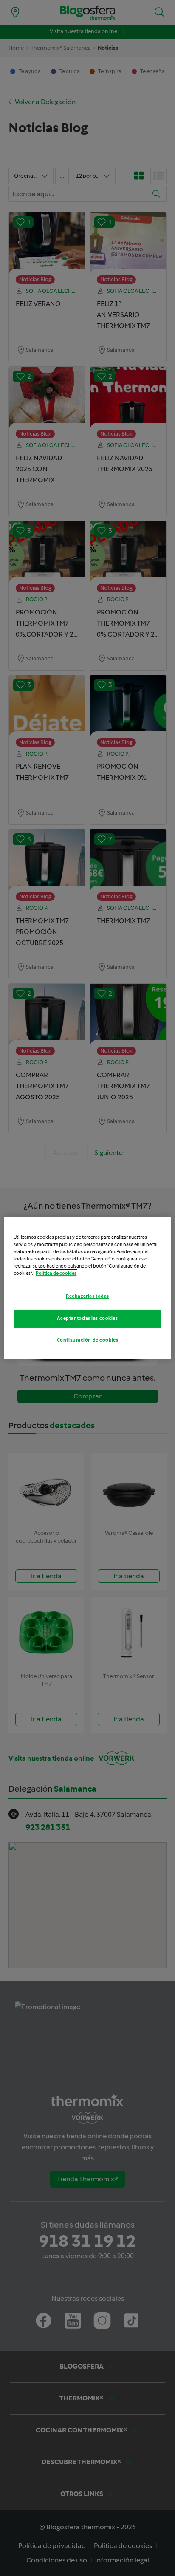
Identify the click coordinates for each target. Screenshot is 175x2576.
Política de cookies (56, 1273)
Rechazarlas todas (87, 1296)
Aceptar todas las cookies (87, 1318)
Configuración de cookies (88, 1340)
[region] (87, 1288)
